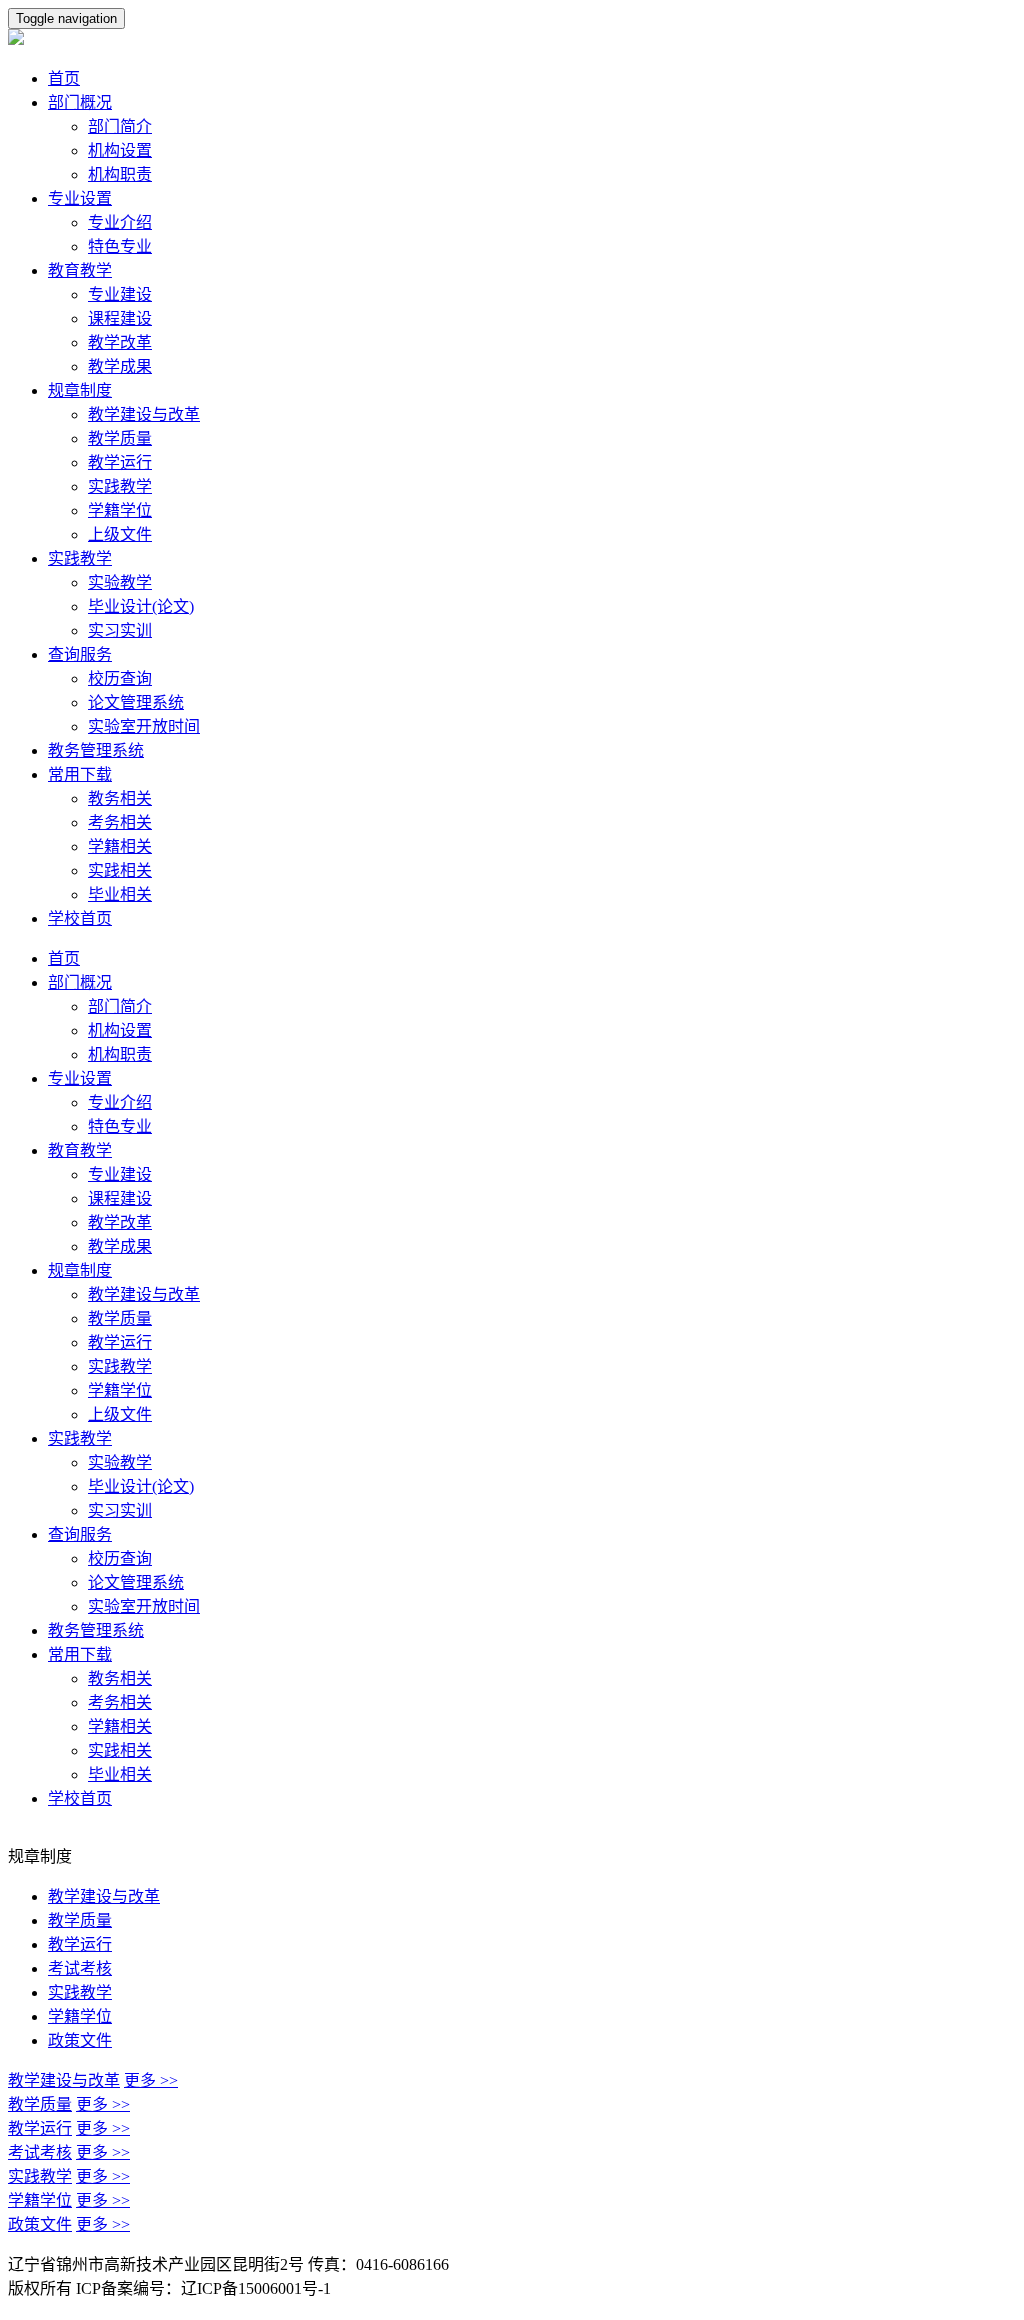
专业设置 (80, 198)
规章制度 (80, 390)
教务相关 (120, 798)
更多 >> (151, 2080)
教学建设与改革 (144, 414)
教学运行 (120, 462)
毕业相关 (120, 894)
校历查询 (120, 678)
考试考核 (80, 1968)
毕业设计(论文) (141, 606)
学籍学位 (120, 510)
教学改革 (120, 342)
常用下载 (80, 774)
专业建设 (120, 294)
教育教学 (80, 270)
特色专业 (120, 246)
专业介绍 (120, 222)
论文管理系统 (136, 702)
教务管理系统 (96, 750)
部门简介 (120, 126)
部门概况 (80, 102)
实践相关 (120, 870)
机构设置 (120, 150)
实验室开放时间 (144, 726)
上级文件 (120, 534)
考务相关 (120, 822)
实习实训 (120, 630)
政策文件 (80, 2040)
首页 (64, 78)
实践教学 (120, 486)
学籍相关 (120, 846)
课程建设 (120, 318)
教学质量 (120, 438)
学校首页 (80, 918)
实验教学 (120, 582)
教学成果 (120, 366)
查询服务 (80, 654)
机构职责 (120, 174)
